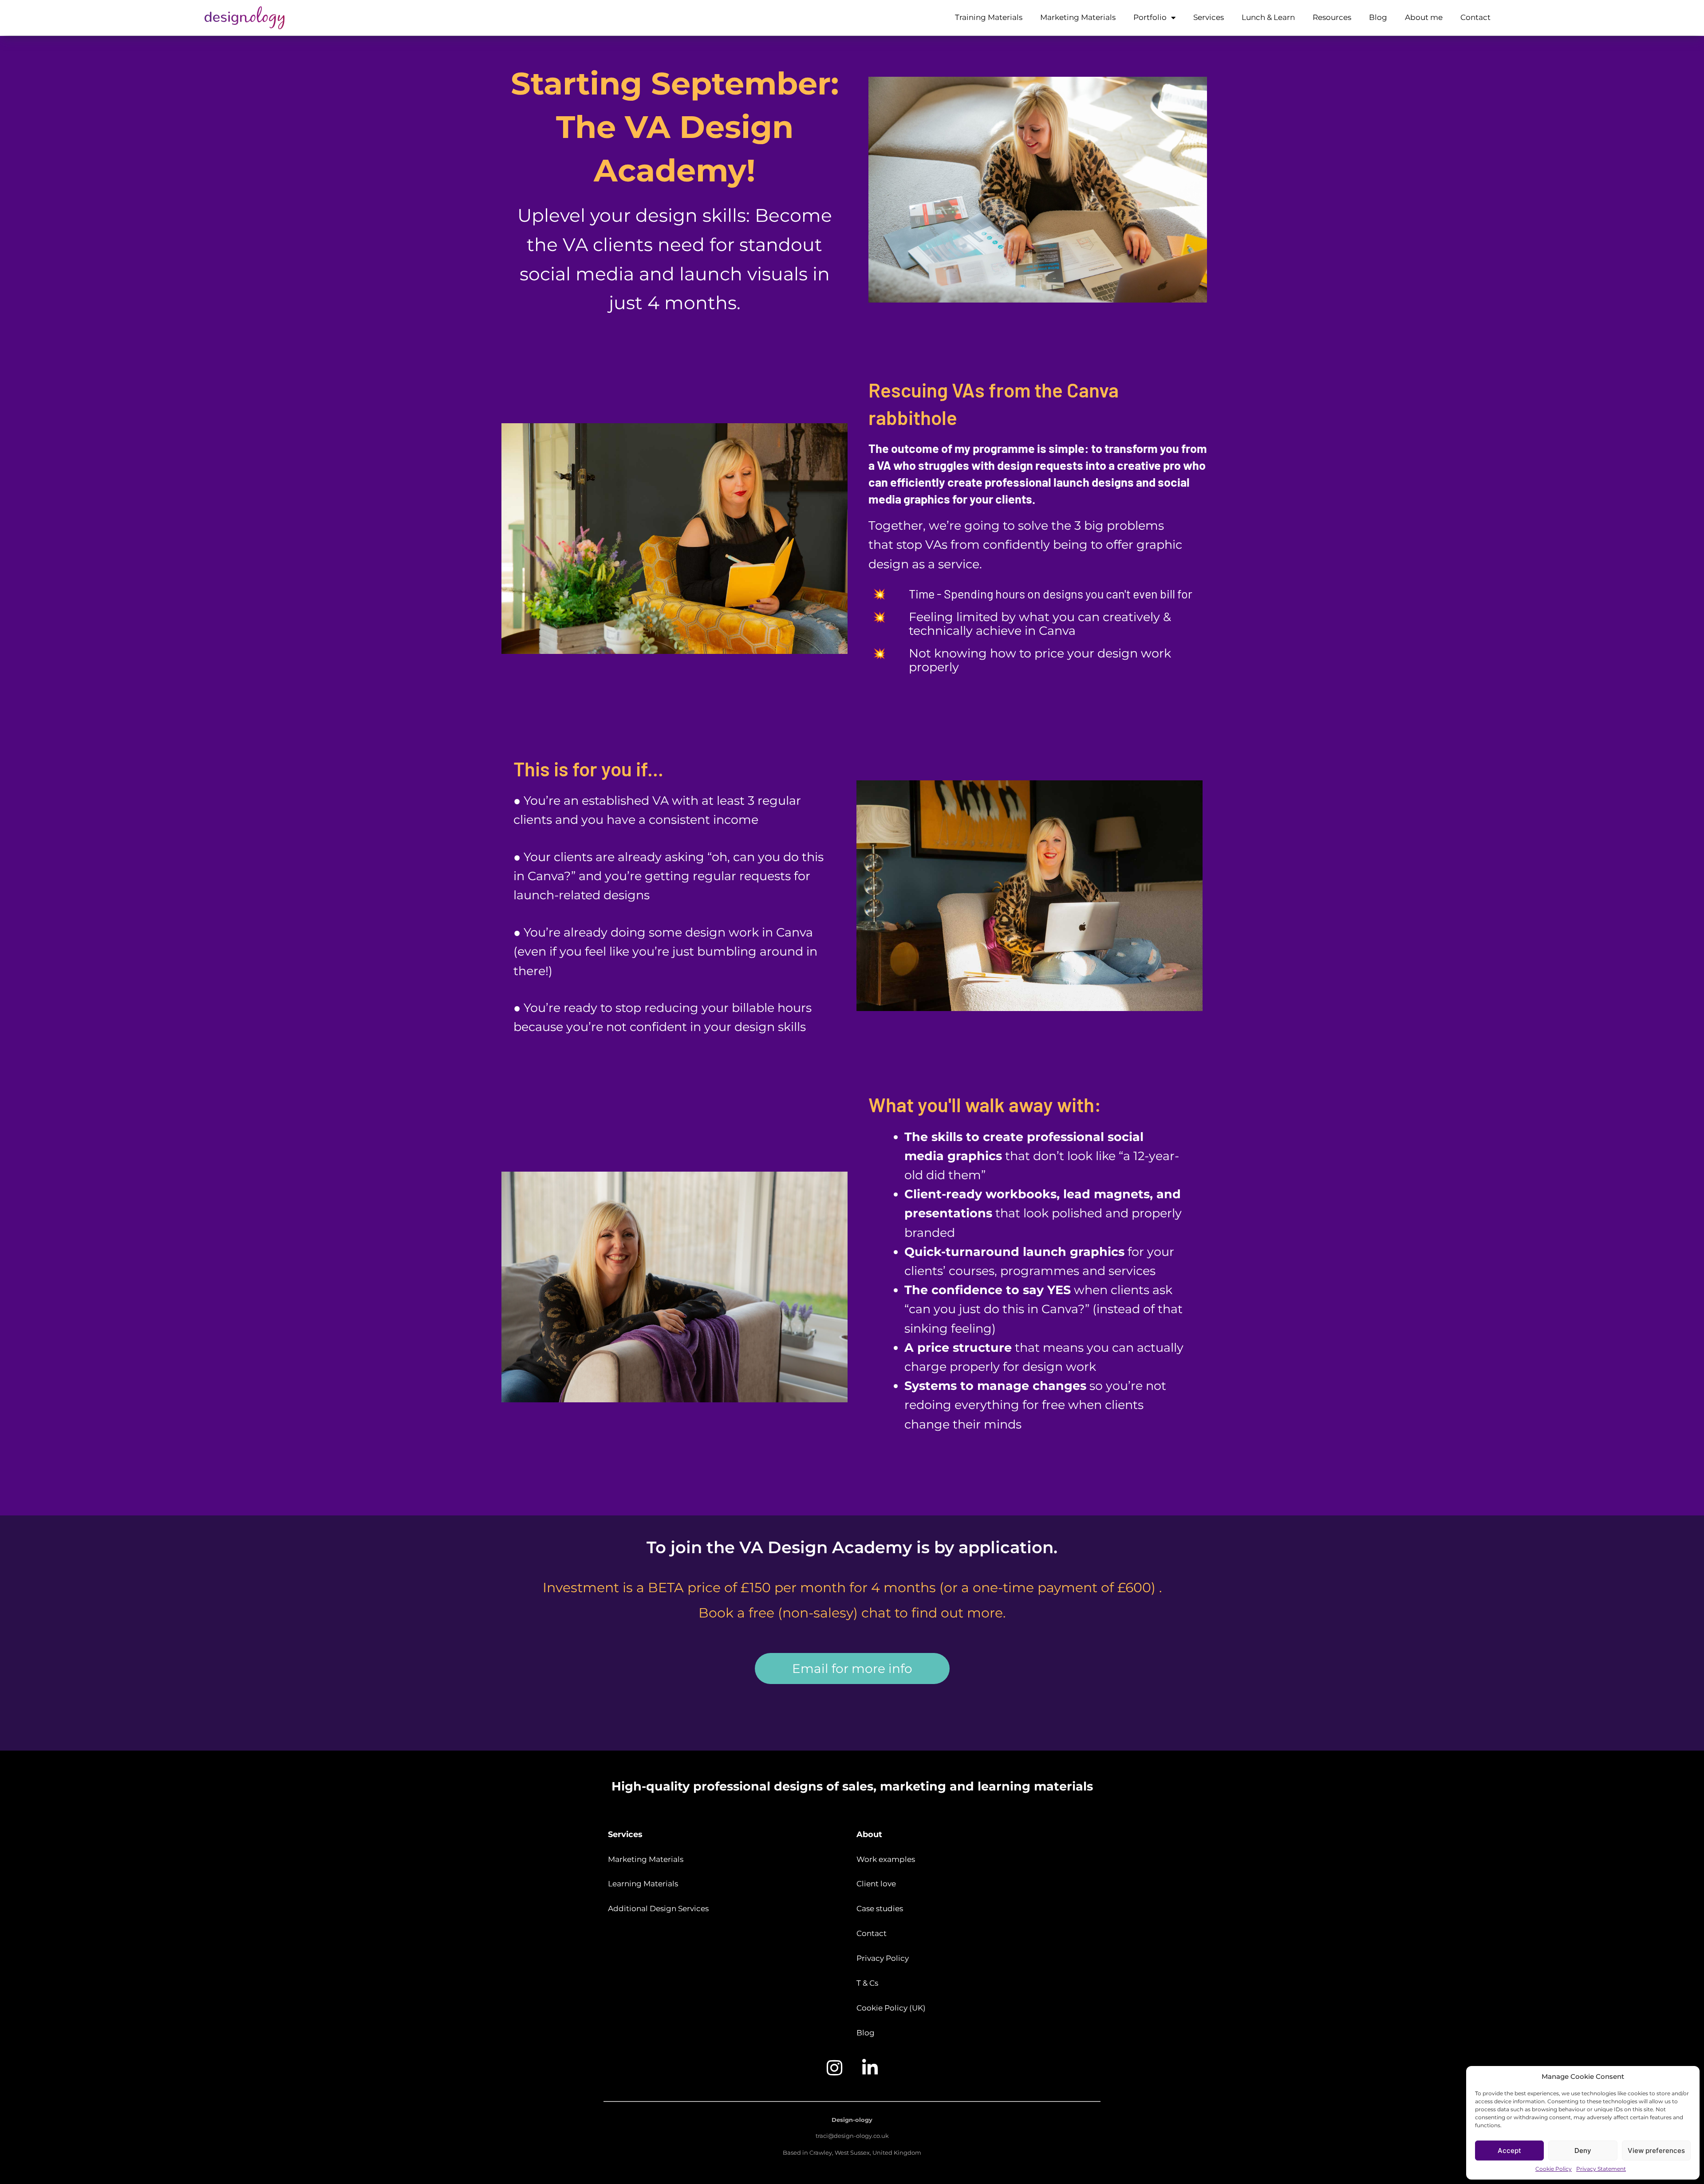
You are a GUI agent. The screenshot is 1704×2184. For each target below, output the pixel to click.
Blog (1378, 17)
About (869, 1834)
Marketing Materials (1078, 17)
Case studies (880, 1909)
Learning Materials (643, 1884)
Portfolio (1150, 17)
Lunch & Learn (1268, 17)
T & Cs (867, 1983)
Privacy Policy (883, 1958)
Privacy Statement (1601, 2169)
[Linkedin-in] (870, 2068)
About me (1424, 17)
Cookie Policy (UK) (891, 2008)
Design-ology (852, 2120)
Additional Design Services (658, 1909)
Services (1209, 17)
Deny (1583, 2151)
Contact (1475, 17)
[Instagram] (834, 2068)
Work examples (886, 1859)
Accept (1509, 2151)
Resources (1332, 17)
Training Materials (989, 17)
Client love (876, 1884)
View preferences (1656, 2151)
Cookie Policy (1554, 2169)
